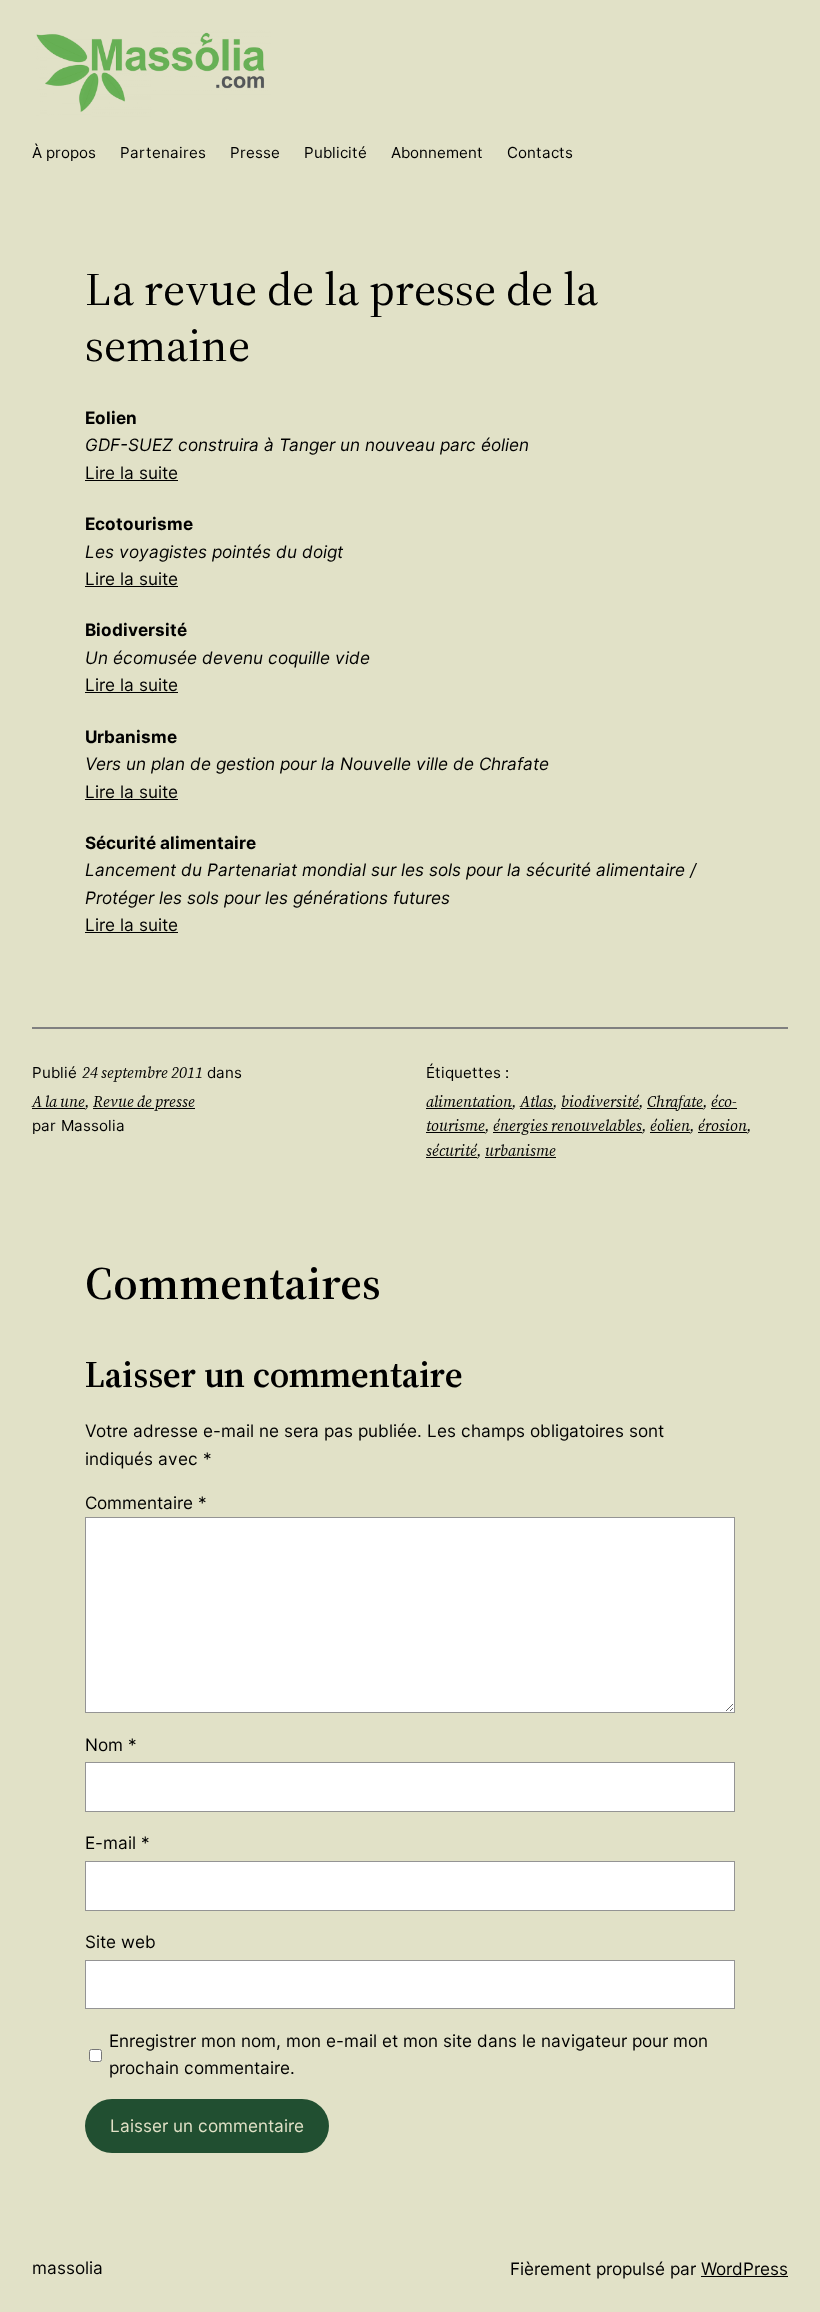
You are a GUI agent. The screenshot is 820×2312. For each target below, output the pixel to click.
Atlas (536, 1101)
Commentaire (146, 1502)
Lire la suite (131, 472)
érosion (722, 1125)
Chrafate (675, 1101)
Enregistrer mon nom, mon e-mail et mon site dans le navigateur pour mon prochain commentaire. (408, 2054)
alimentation (469, 1101)
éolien (670, 1125)
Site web (120, 1941)
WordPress (744, 2268)
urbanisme (520, 1150)
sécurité (451, 1150)
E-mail (117, 1842)
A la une (58, 1101)
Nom (111, 1744)
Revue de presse (144, 1101)
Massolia (67, 2267)
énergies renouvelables (567, 1125)
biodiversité (600, 1101)
